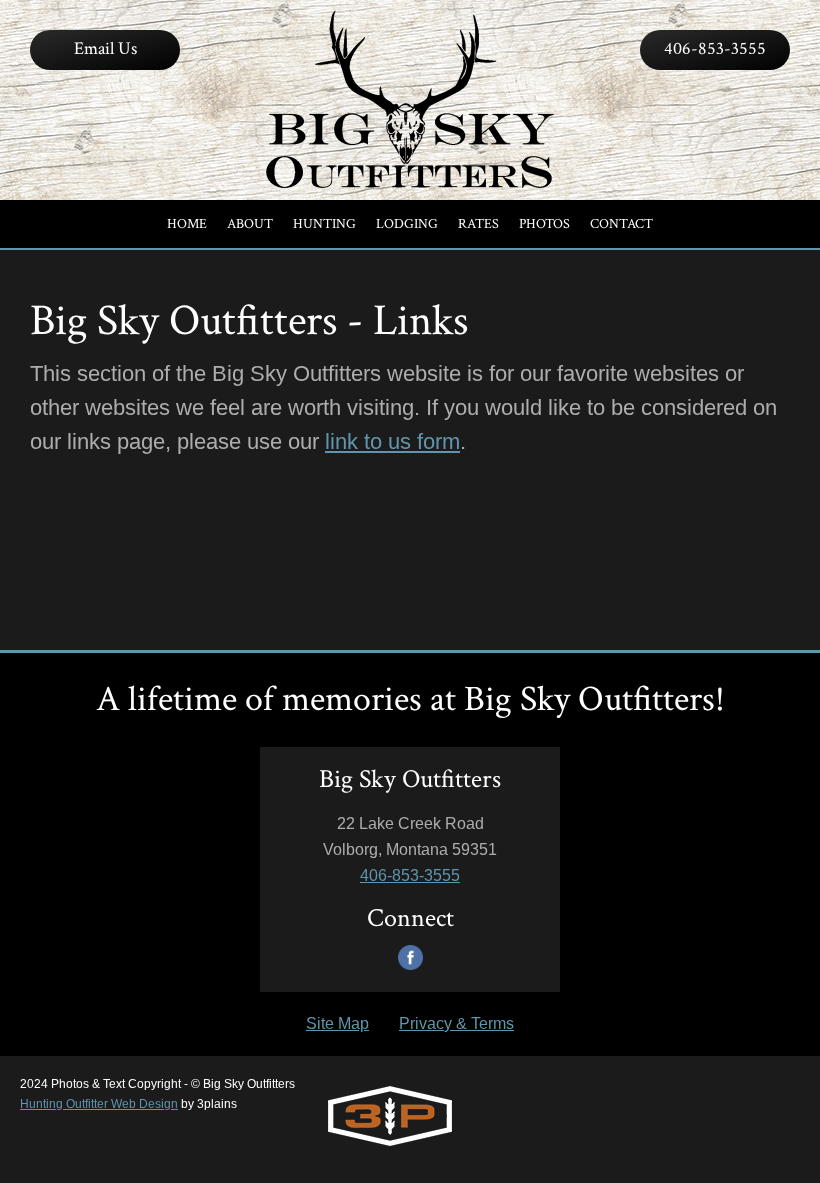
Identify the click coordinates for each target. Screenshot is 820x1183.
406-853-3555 (715, 48)
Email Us (105, 48)
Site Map (337, 1023)
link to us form (392, 441)
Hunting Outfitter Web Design (99, 1104)
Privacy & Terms (456, 1023)
